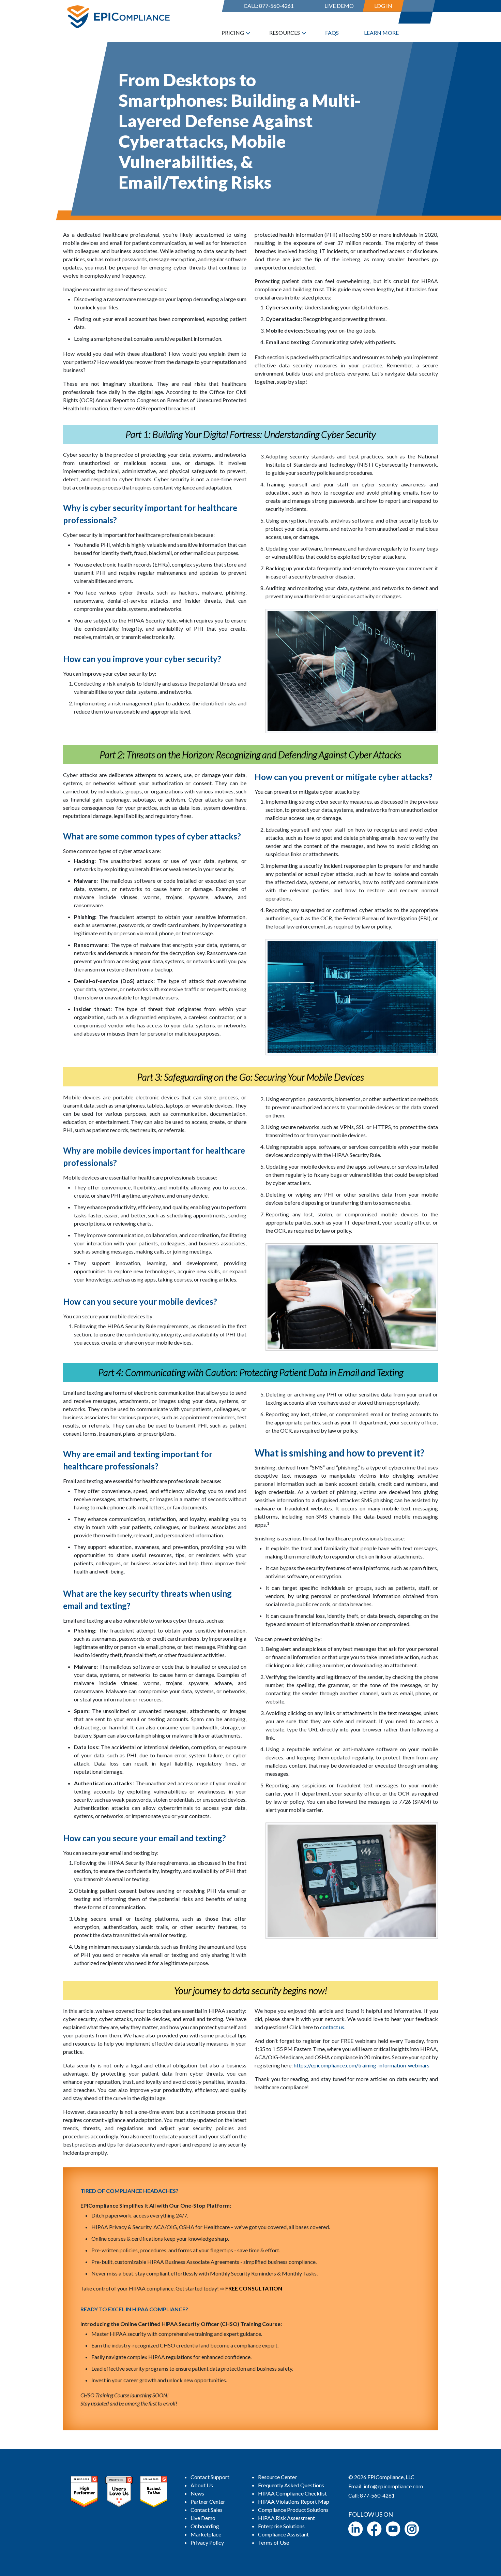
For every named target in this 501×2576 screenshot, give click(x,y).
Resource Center (277, 2477)
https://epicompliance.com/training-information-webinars (362, 2065)
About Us (202, 2485)
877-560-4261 (276, 6)
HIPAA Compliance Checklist (292, 2493)
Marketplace (206, 2534)
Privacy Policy (207, 2542)
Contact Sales (207, 2510)
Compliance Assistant (283, 2534)
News (197, 2493)
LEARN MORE (381, 33)
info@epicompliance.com (393, 2486)
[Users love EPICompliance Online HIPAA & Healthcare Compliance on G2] (119, 2491)
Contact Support (210, 2477)
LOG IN (383, 6)
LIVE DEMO (339, 6)
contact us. (333, 2027)
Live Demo (203, 2518)
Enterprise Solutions (281, 2526)
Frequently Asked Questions (291, 2485)
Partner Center (208, 2501)
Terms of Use (274, 2542)
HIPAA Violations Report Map (294, 2501)
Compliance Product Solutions (293, 2510)
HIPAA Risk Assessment (286, 2518)
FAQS (332, 33)
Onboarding (205, 2526)
